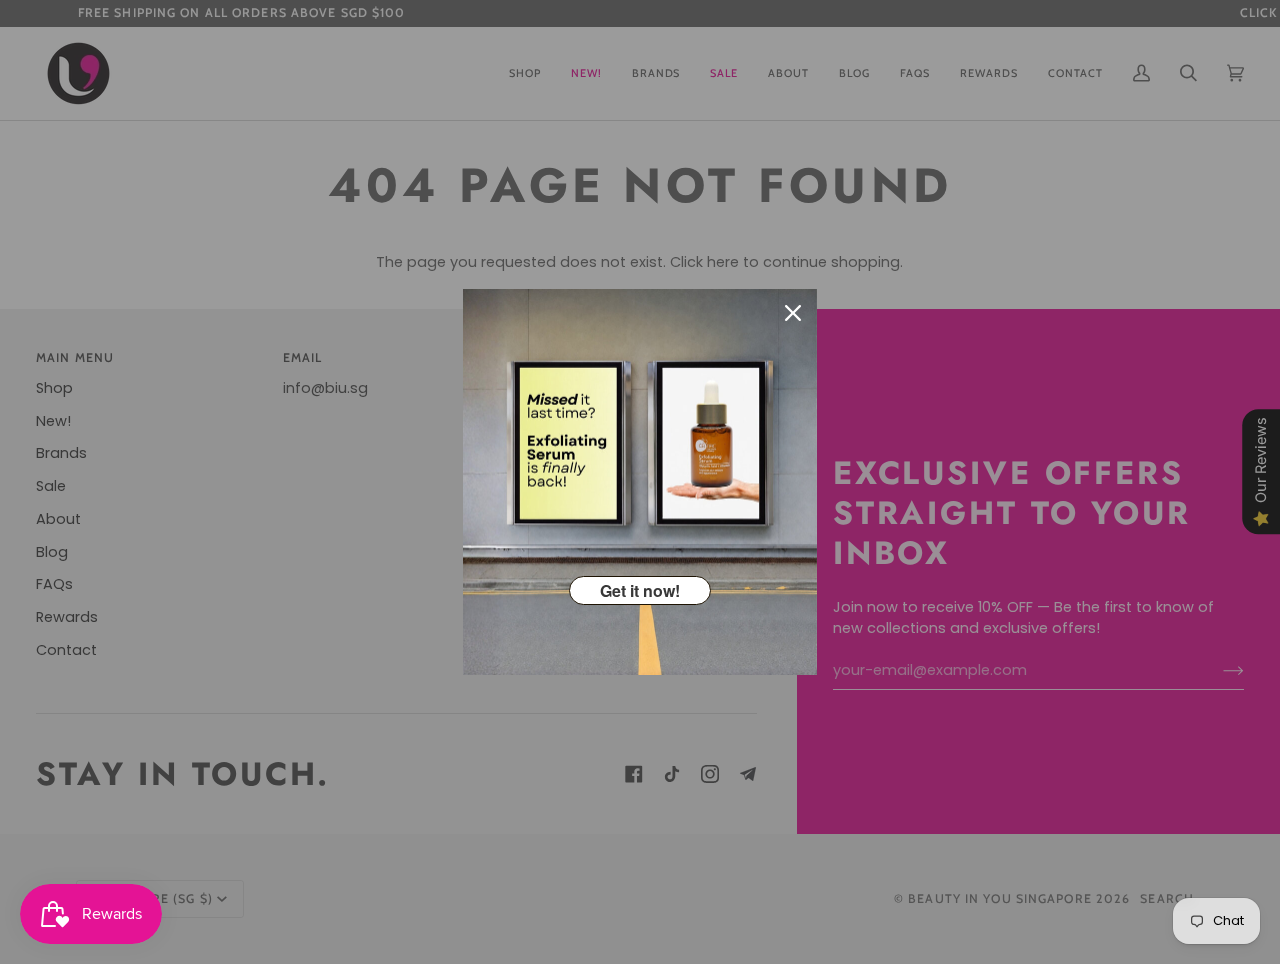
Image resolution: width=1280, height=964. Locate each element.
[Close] (793, 313)
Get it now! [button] (640, 590)
